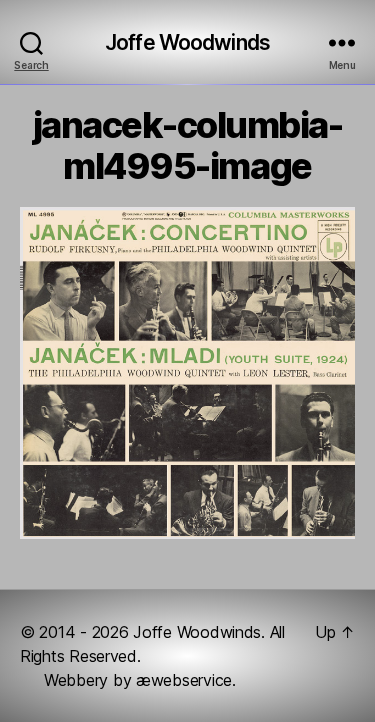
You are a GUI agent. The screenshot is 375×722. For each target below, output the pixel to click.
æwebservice (184, 680)
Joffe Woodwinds (187, 42)
